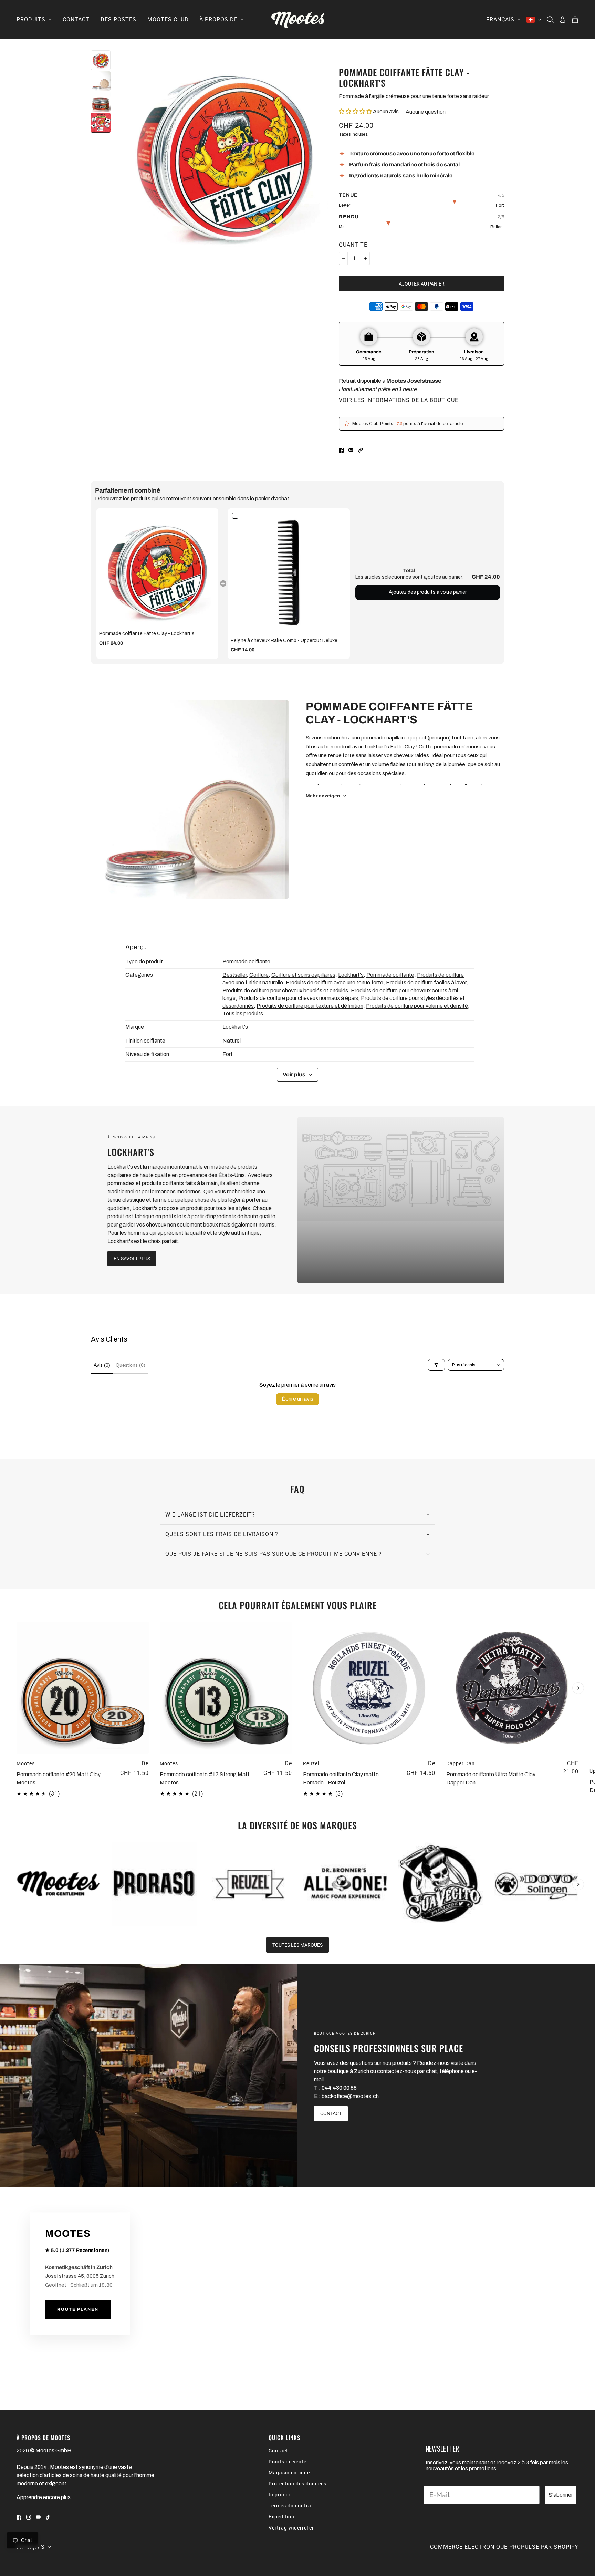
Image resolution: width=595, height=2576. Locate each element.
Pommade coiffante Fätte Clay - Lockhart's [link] (147, 634)
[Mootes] (298, 20)
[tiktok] (48, 2517)
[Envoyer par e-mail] (351, 450)
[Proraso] (154, 1884)
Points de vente (288, 2462)
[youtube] (38, 2517)
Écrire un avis (297, 1399)
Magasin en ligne (289, 2473)
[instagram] (29, 2517)
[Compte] (563, 20)
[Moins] (343, 258)
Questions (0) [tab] (131, 1365)
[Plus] (365, 258)
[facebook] (19, 2517)
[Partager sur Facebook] (341, 450)
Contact (278, 2451)
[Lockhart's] (401, 1200)
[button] (355, 111)
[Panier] (575, 20)
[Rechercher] (550, 20)
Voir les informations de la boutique (399, 400)
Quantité (353, 245)
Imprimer (280, 2495)
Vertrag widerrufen (292, 2528)
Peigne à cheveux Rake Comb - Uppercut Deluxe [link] (284, 640)
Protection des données (297, 2484)
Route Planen (78, 2310)
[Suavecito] (441, 1884)
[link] (157, 569)
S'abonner (561, 2495)
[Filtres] (436, 1365)
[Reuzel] (250, 1884)
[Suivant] (578, 1688)
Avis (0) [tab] (102, 1365)
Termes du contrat (291, 2506)
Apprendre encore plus (44, 2497)
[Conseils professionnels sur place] (149, 2076)
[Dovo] (536, 1884)
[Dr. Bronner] (345, 1884)
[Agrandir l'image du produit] (225, 153)
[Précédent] (17, 1627)
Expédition (281, 2517)
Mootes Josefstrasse (414, 381)
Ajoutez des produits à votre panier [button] (428, 592)
